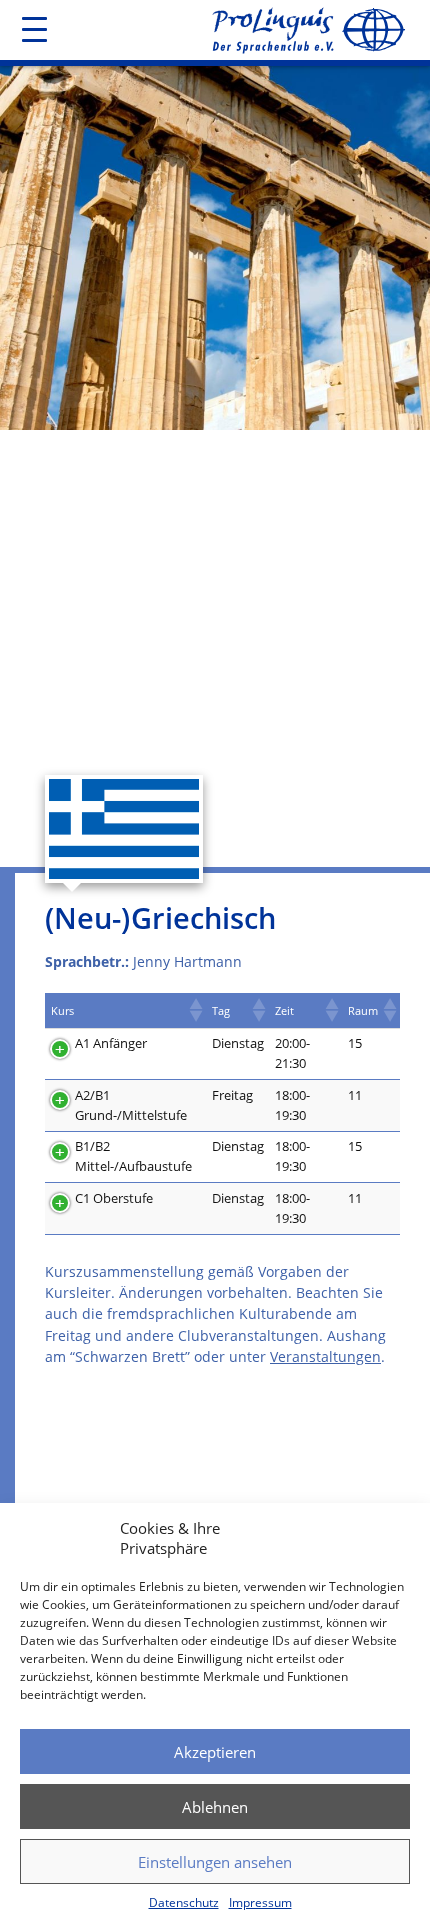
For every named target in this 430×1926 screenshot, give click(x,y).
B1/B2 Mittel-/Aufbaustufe (133, 1156)
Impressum (260, 1902)
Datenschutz (184, 1902)
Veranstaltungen (325, 1356)
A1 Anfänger (111, 1043)
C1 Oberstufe (114, 1198)
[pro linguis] (307, 32)
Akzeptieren (215, 1752)
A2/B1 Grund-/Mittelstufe (131, 1105)
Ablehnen (215, 1807)
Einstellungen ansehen (215, 1862)
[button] (195, 1010)
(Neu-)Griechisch (161, 917)
